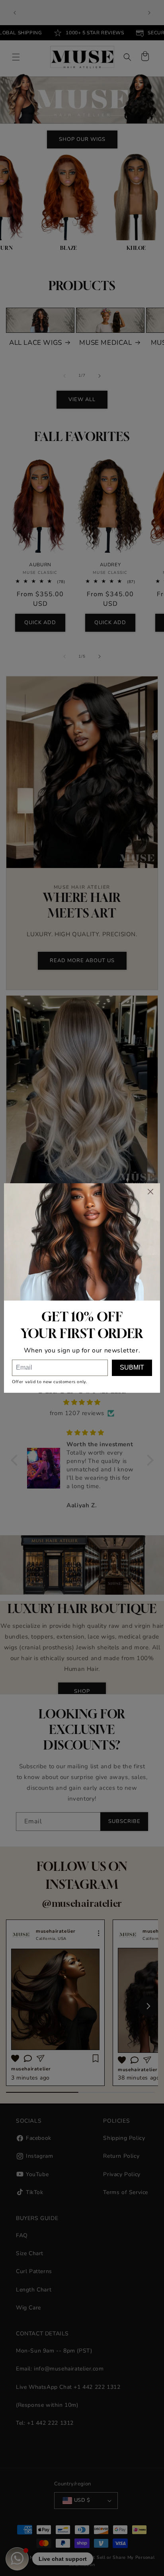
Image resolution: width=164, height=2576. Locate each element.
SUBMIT (132, 1367)
